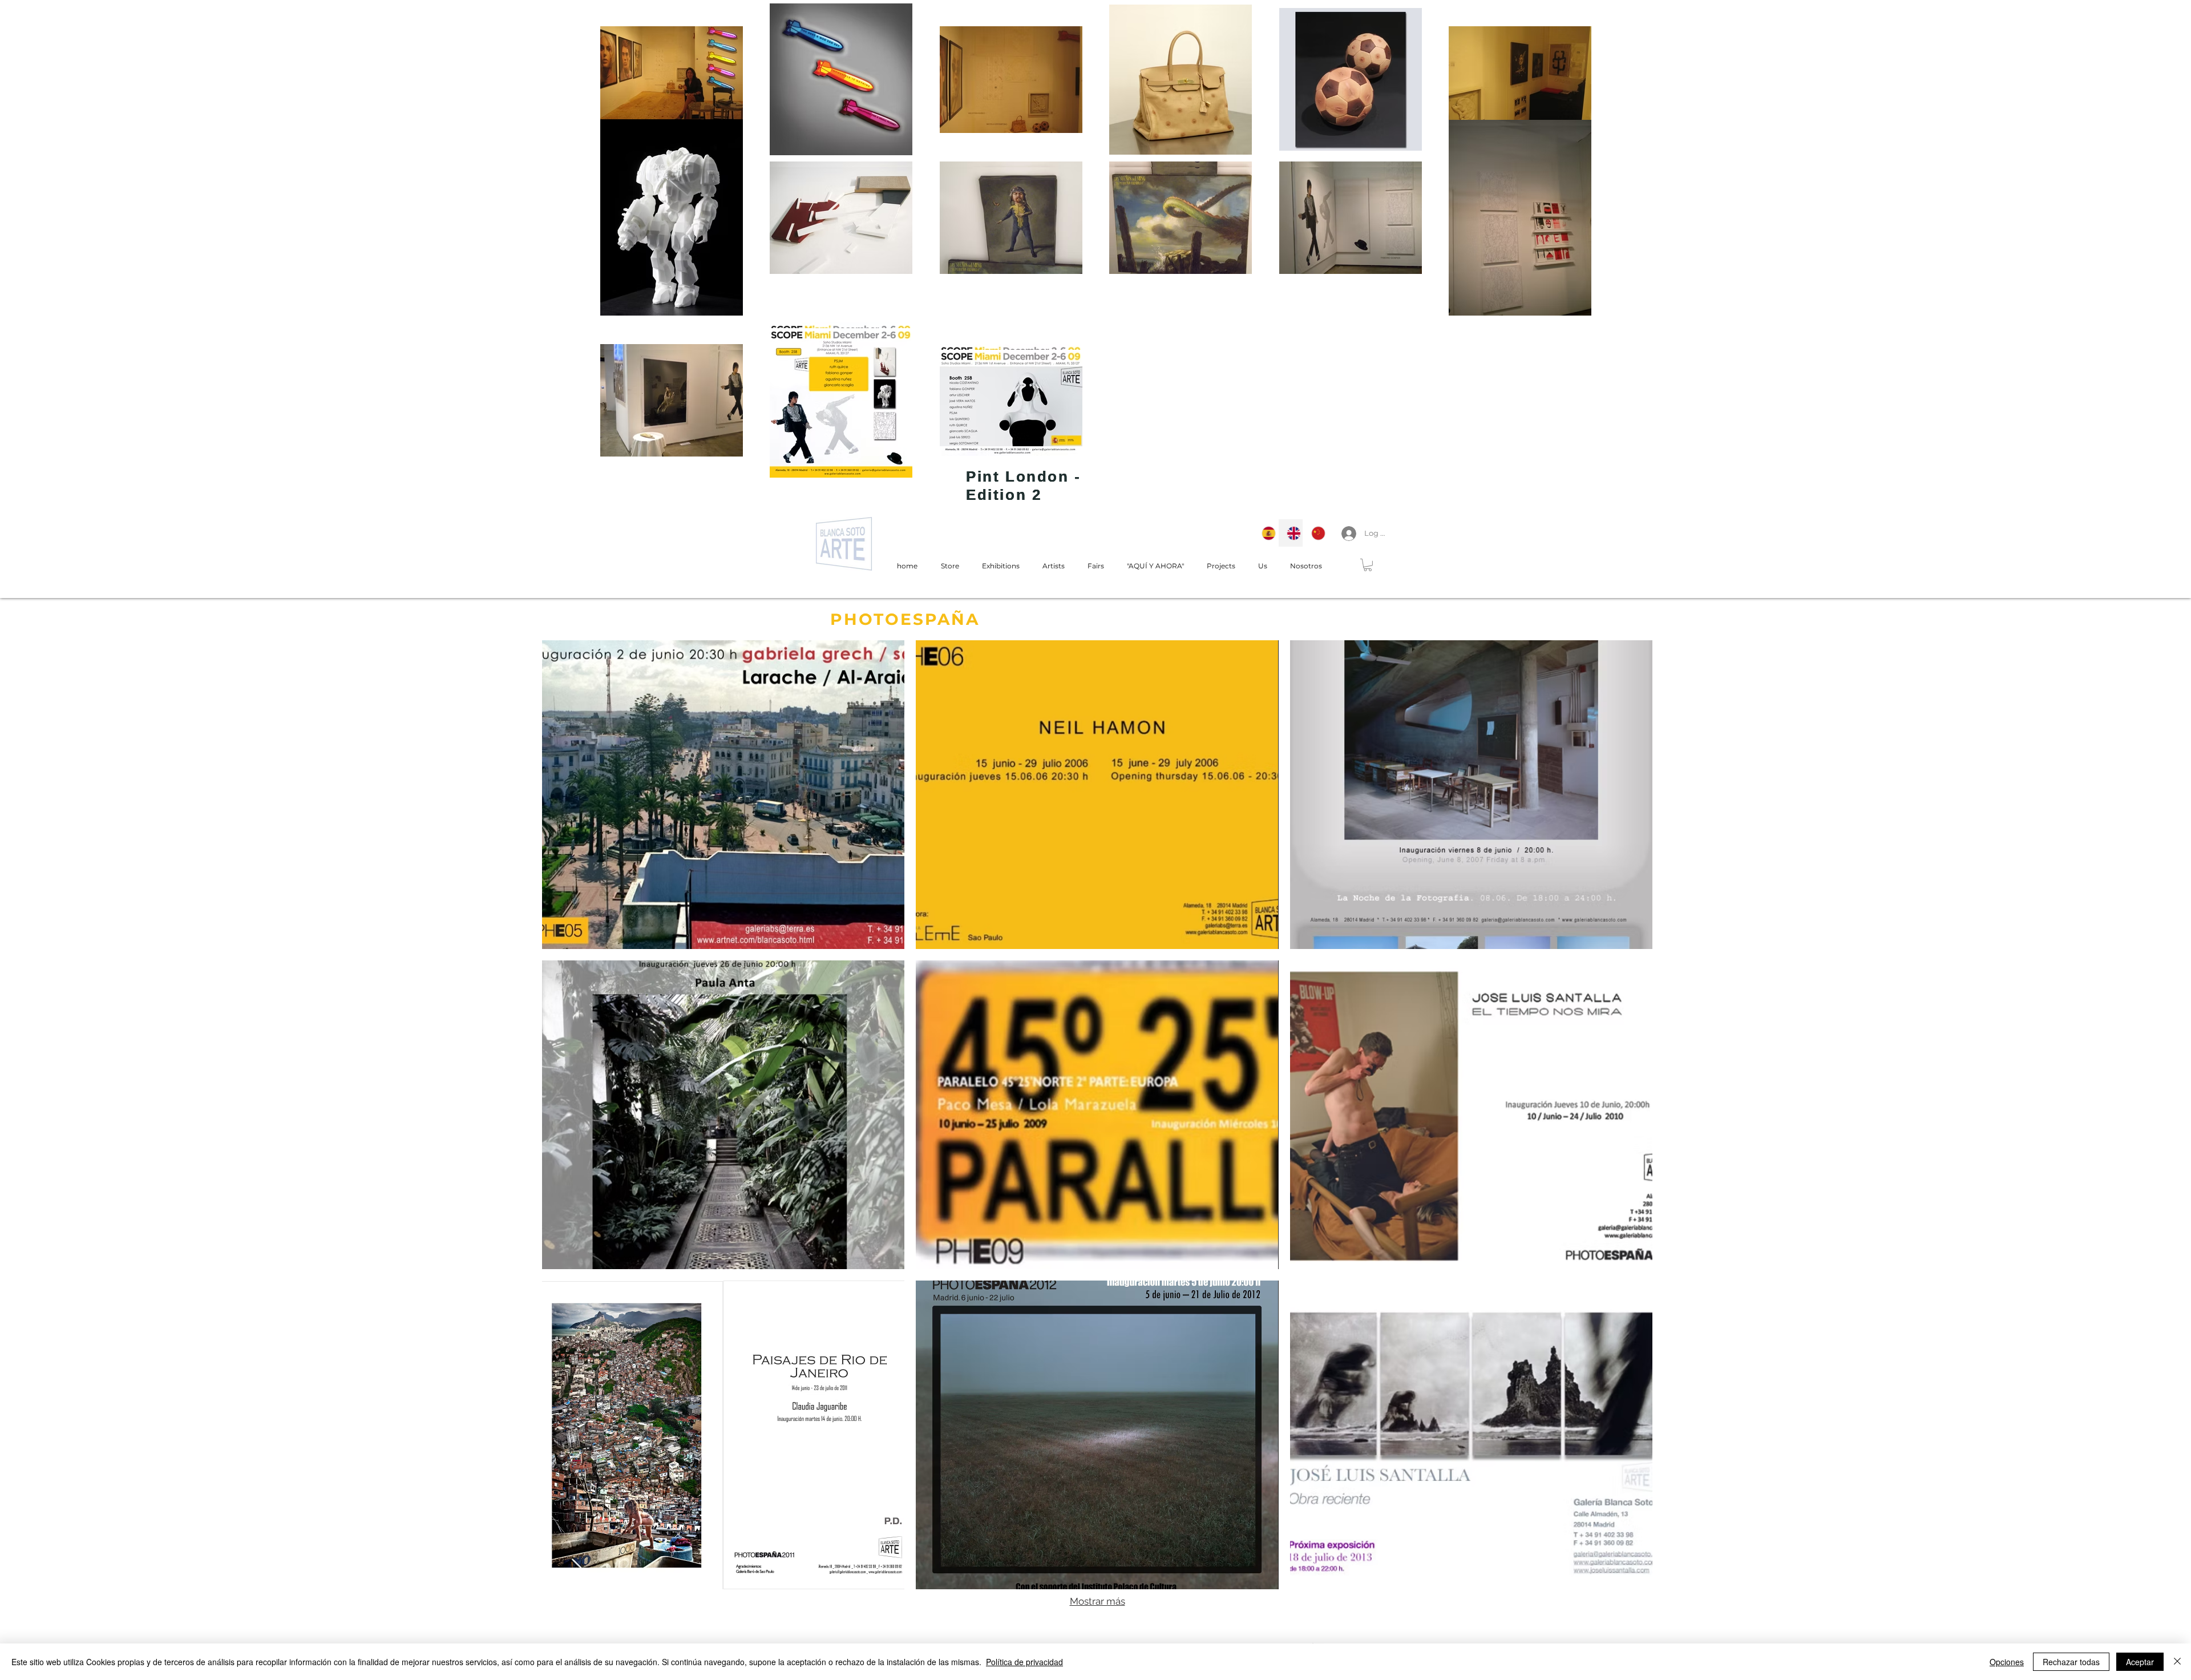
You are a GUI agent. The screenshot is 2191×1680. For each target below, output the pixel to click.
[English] (1291, 533)
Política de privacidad (1024, 1662)
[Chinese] (1315, 533)
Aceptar (2140, 1662)
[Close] (2177, 1662)
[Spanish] (1266, 533)
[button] (1368, 565)
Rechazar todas (2071, 1662)
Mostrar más (1097, 1601)
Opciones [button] (2007, 1662)
